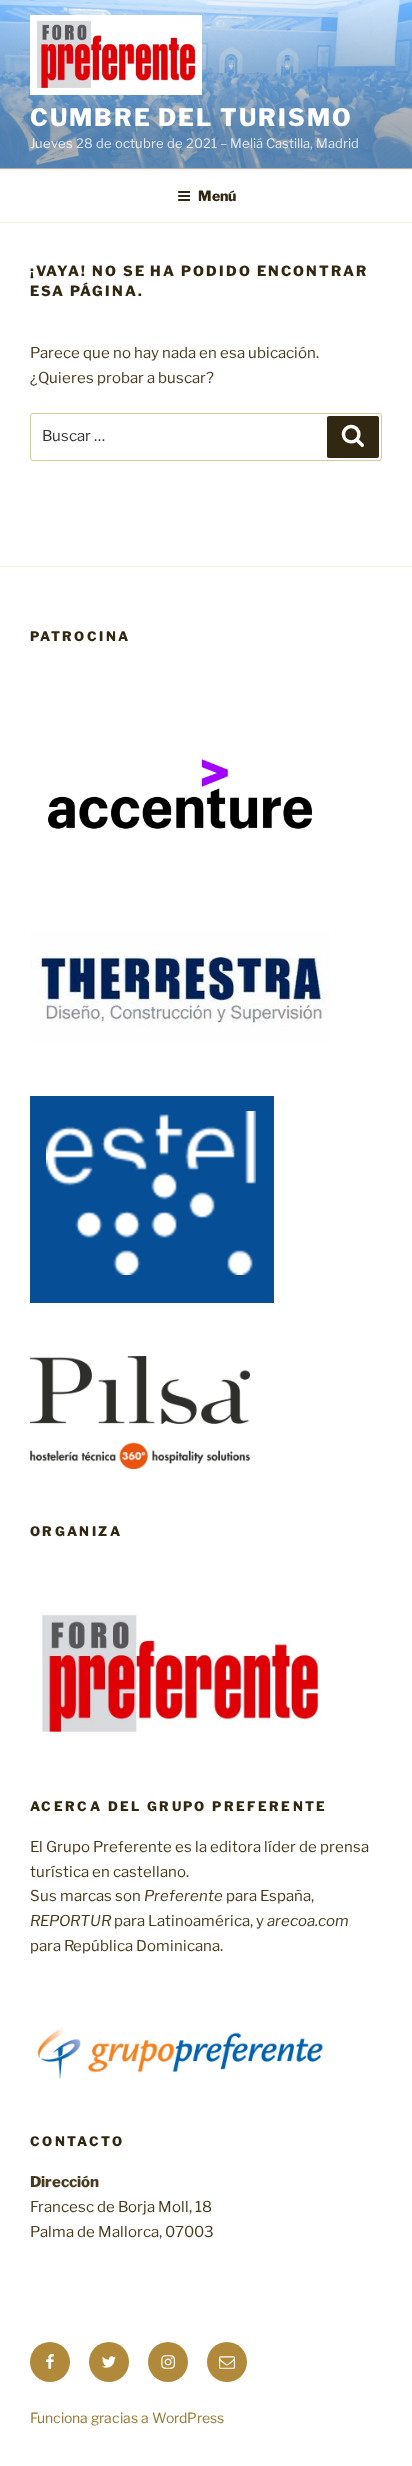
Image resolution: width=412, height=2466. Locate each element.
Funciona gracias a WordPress (127, 2417)
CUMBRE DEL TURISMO (191, 117)
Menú (217, 195)
